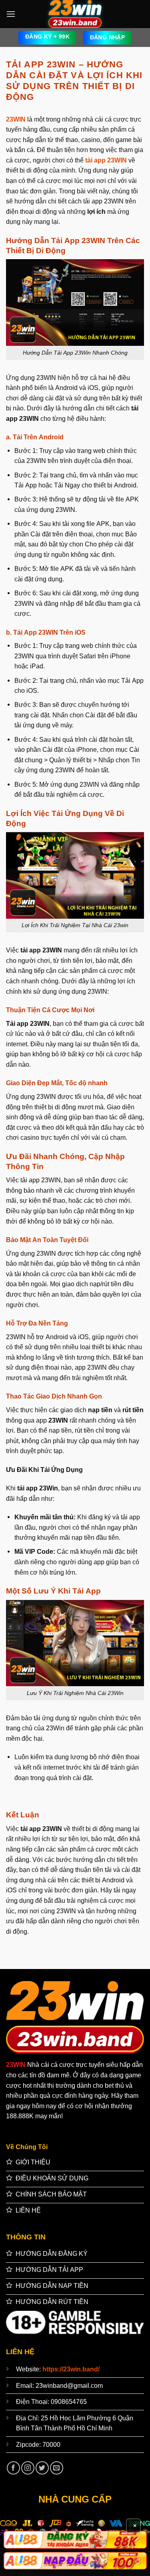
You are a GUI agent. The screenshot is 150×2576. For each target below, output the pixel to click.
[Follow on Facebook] (13, 2468)
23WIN (16, 119)
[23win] (75, 14)
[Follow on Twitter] (42, 2468)
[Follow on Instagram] (28, 2468)
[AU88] (75, 2539)
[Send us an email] (57, 2468)
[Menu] (11, 14)
